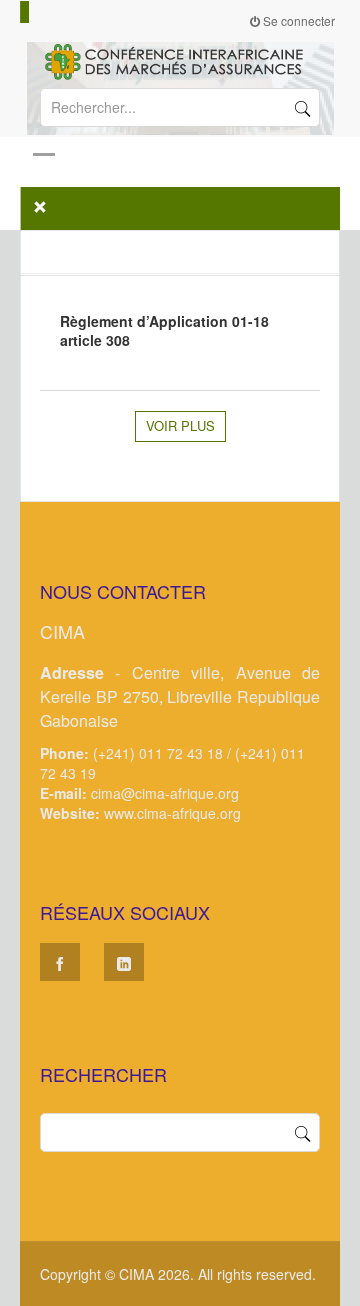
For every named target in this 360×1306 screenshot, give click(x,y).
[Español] (43, 12)
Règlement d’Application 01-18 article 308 (164, 330)
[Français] (25, 12)
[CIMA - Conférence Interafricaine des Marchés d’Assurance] (180, 60)
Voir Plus (180, 425)
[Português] (52, 12)
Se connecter (297, 20)
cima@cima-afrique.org (165, 793)
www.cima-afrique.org (172, 813)
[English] (34, 12)
